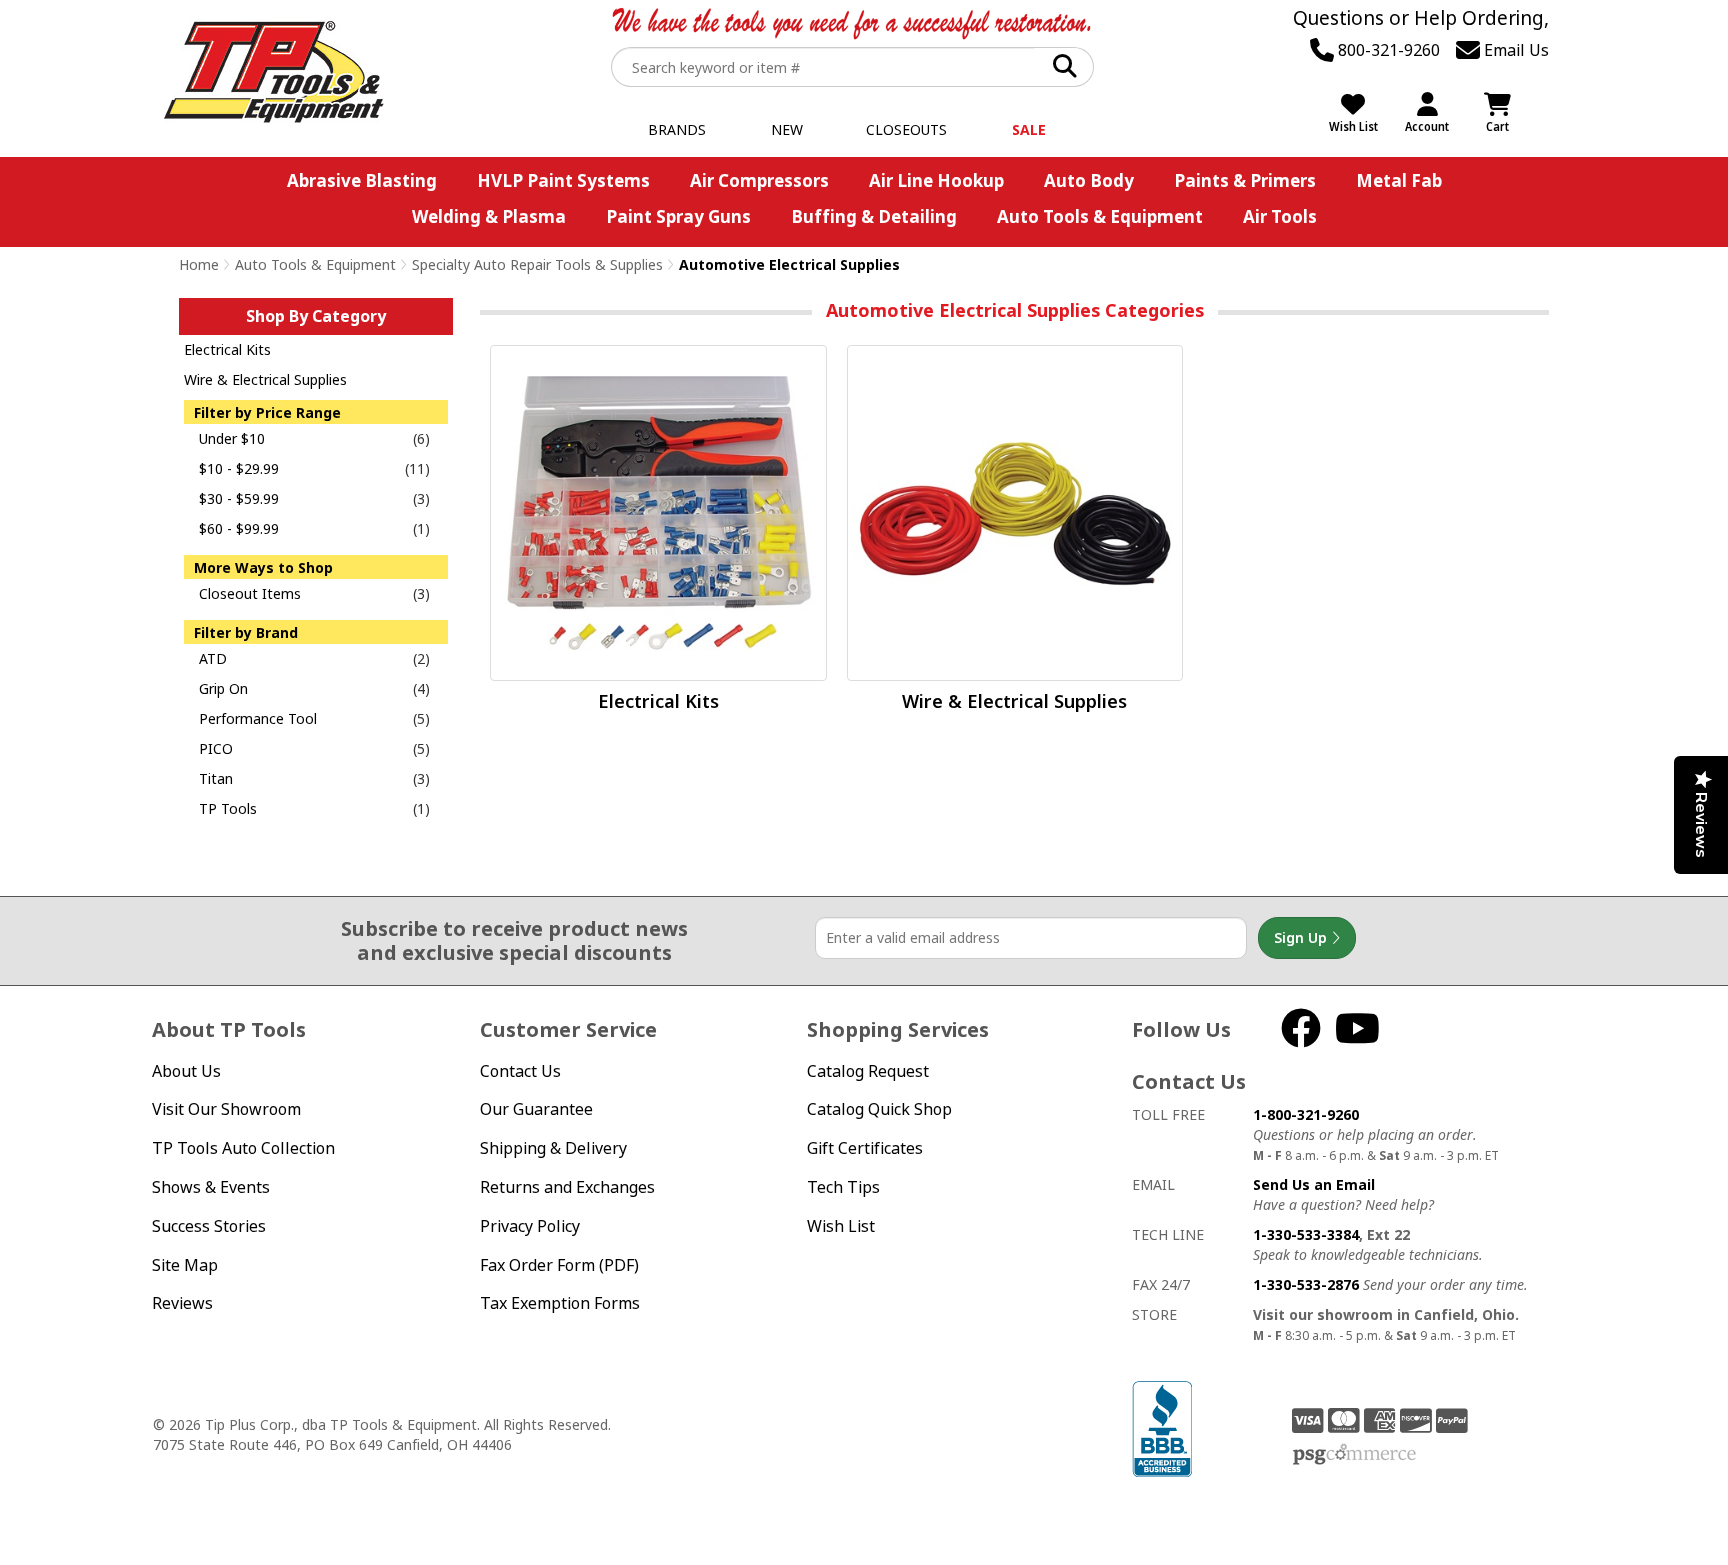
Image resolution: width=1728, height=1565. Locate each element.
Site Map (185, 1265)
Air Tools (1280, 216)
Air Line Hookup (936, 180)
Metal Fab (1399, 180)
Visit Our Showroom (226, 1109)
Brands (677, 129)
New (787, 129)
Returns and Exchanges (567, 1187)
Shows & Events (211, 1187)
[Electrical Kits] (658, 513)
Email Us (1514, 50)
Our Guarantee (536, 1109)
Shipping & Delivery (553, 1148)
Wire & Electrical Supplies (265, 379)
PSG (1354, 1455)
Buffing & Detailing (874, 216)
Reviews (182, 1303)
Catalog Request (868, 1071)
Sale (1029, 129)
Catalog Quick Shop (879, 1109)
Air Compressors (759, 180)
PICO (216, 748)
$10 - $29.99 (239, 468)
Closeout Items (250, 593)
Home (199, 264)
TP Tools (228, 808)
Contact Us (520, 1071)
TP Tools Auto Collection (243, 1148)
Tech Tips (843, 1187)
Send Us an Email (1314, 1184)
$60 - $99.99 (239, 528)
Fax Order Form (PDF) (559, 1265)
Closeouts (906, 129)
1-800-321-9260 (1306, 1114)
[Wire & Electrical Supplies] (1015, 513)
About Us (186, 1071)
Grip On (223, 688)
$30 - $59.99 (239, 498)
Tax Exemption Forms (560, 1303)
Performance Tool (258, 718)
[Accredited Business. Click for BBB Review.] (1162, 1426)
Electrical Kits (227, 349)
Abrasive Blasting (362, 180)
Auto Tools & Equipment (1100, 216)
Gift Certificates (865, 1148)
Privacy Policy (530, 1226)
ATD (213, 658)
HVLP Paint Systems (563, 180)
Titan (216, 778)
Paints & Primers (1245, 180)
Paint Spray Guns (678, 216)
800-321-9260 (1387, 50)
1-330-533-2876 (1306, 1284)
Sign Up (1302, 937)
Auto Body (1089, 180)
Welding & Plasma (489, 216)
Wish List (841, 1226)
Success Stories (209, 1226)
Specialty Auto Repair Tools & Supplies (537, 264)
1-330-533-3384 (1306, 1234)
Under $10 (232, 438)
